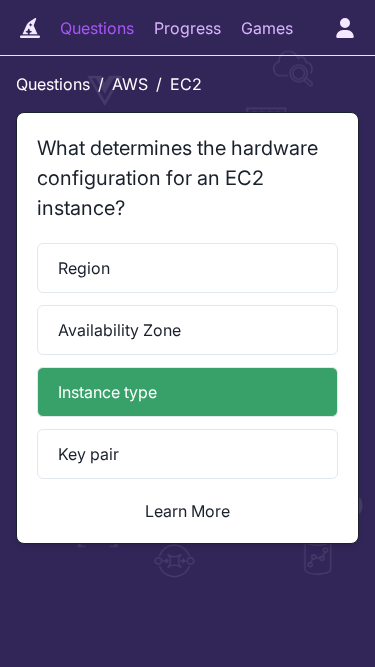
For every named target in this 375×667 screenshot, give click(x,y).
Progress (187, 28)
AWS (130, 84)
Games (267, 28)
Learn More (187, 511)
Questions (97, 28)
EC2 (186, 84)
